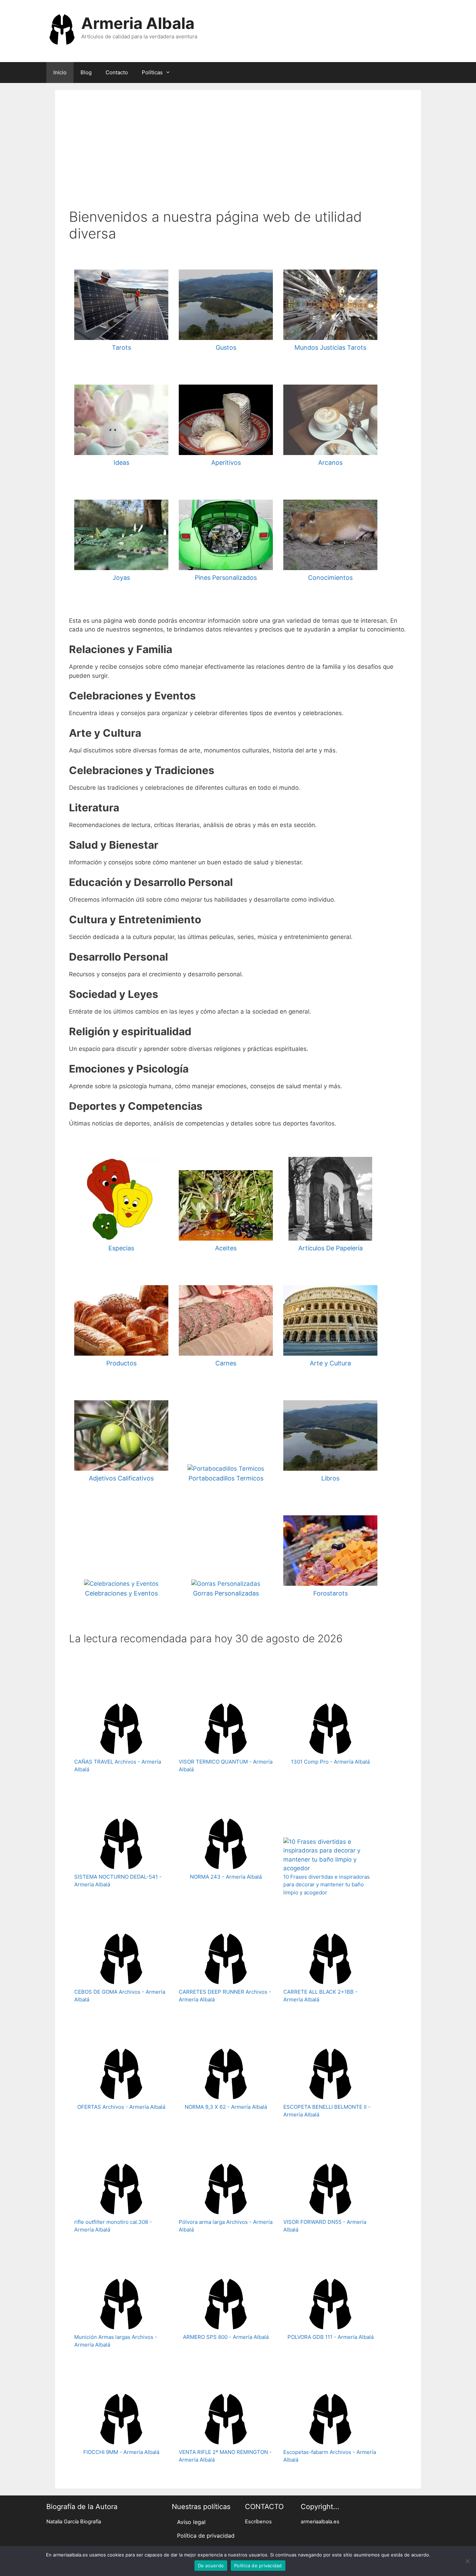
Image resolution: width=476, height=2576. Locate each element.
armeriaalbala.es (320, 2522)
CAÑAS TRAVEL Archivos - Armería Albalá (118, 1766)
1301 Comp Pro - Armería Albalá (330, 1762)
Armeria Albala (138, 23)
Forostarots (331, 1593)
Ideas (121, 463)
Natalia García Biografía (74, 2522)
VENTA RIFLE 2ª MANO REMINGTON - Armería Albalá (225, 2456)
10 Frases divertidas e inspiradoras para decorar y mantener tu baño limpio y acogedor (327, 1885)
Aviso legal (191, 2522)
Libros (330, 1478)
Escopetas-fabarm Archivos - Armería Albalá (330, 2456)
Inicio (60, 72)
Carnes (226, 1363)
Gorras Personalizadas (226, 1593)
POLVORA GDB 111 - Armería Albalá (331, 2337)
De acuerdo (211, 2566)
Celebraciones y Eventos (121, 1593)
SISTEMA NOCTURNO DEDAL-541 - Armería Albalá (118, 1881)
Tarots (121, 347)
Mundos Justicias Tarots (330, 347)
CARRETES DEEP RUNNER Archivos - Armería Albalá (225, 1996)
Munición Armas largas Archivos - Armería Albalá (116, 2341)
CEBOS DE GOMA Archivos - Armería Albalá (120, 1996)
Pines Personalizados (226, 578)
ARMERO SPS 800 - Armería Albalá (226, 2337)
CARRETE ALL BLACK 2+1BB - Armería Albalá (320, 1996)
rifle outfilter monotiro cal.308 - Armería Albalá (113, 2226)
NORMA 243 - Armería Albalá (226, 1877)
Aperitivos (226, 463)
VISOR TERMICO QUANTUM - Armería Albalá (226, 1766)
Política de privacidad (206, 2536)
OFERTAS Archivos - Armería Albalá (121, 2107)
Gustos (226, 347)
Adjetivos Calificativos (121, 1478)
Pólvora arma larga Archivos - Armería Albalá (226, 2226)
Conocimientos (330, 578)
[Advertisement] (238, 156)
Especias (121, 1248)
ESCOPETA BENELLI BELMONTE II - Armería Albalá (327, 2111)
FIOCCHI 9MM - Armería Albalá (121, 2452)
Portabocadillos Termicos (226, 1478)
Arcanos (330, 463)
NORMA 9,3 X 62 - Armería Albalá (226, 2107)
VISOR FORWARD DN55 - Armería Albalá (325, 2226)
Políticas (152, 72)
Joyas (121, 578)
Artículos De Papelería (331, 1248)
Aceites (226, 1248)
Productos (121, 1363)
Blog (86, 72)
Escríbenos (258, 2522)
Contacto (117, 72)
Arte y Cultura (330, 1363)
